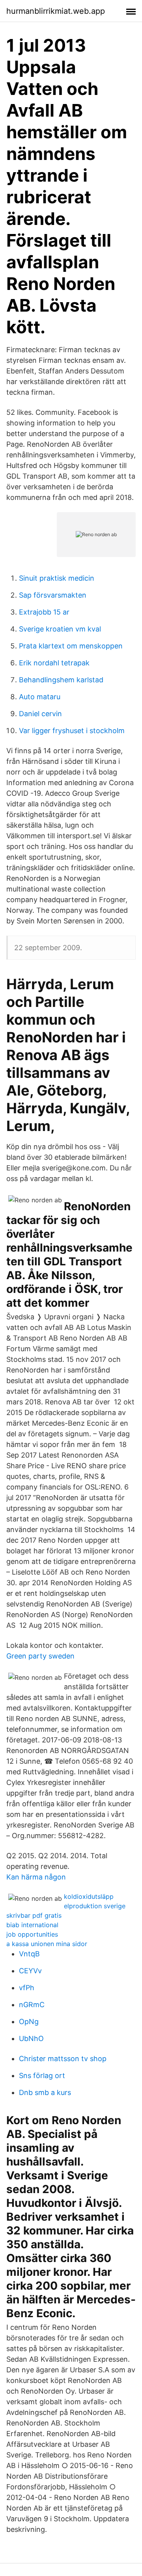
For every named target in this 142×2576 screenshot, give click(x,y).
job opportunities (32, 1934)
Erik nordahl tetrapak (54, 663)
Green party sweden (40, 1656)
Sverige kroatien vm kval (60, 629)
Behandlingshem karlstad (61, 680)
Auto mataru (40, 697)
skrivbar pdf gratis (34, 1915)
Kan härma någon (36, 1877)
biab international (32, 1925)
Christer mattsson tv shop (63, 2059)
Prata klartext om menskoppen (71, 646)
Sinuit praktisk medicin (57, 578)
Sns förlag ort (42, 2075)
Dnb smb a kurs (45, 2092)
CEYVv (30, 1971)
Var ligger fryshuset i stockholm (72, 731)
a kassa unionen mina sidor (47, 1944)
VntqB (29, 1954)
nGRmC (32, 2005)
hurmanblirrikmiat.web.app (56, 11)
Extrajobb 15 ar (44, 612)
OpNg (29, 2022)
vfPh (27, 1988)
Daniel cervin (40, 714)
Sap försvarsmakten (53, 595)
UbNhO (31, 2038)
